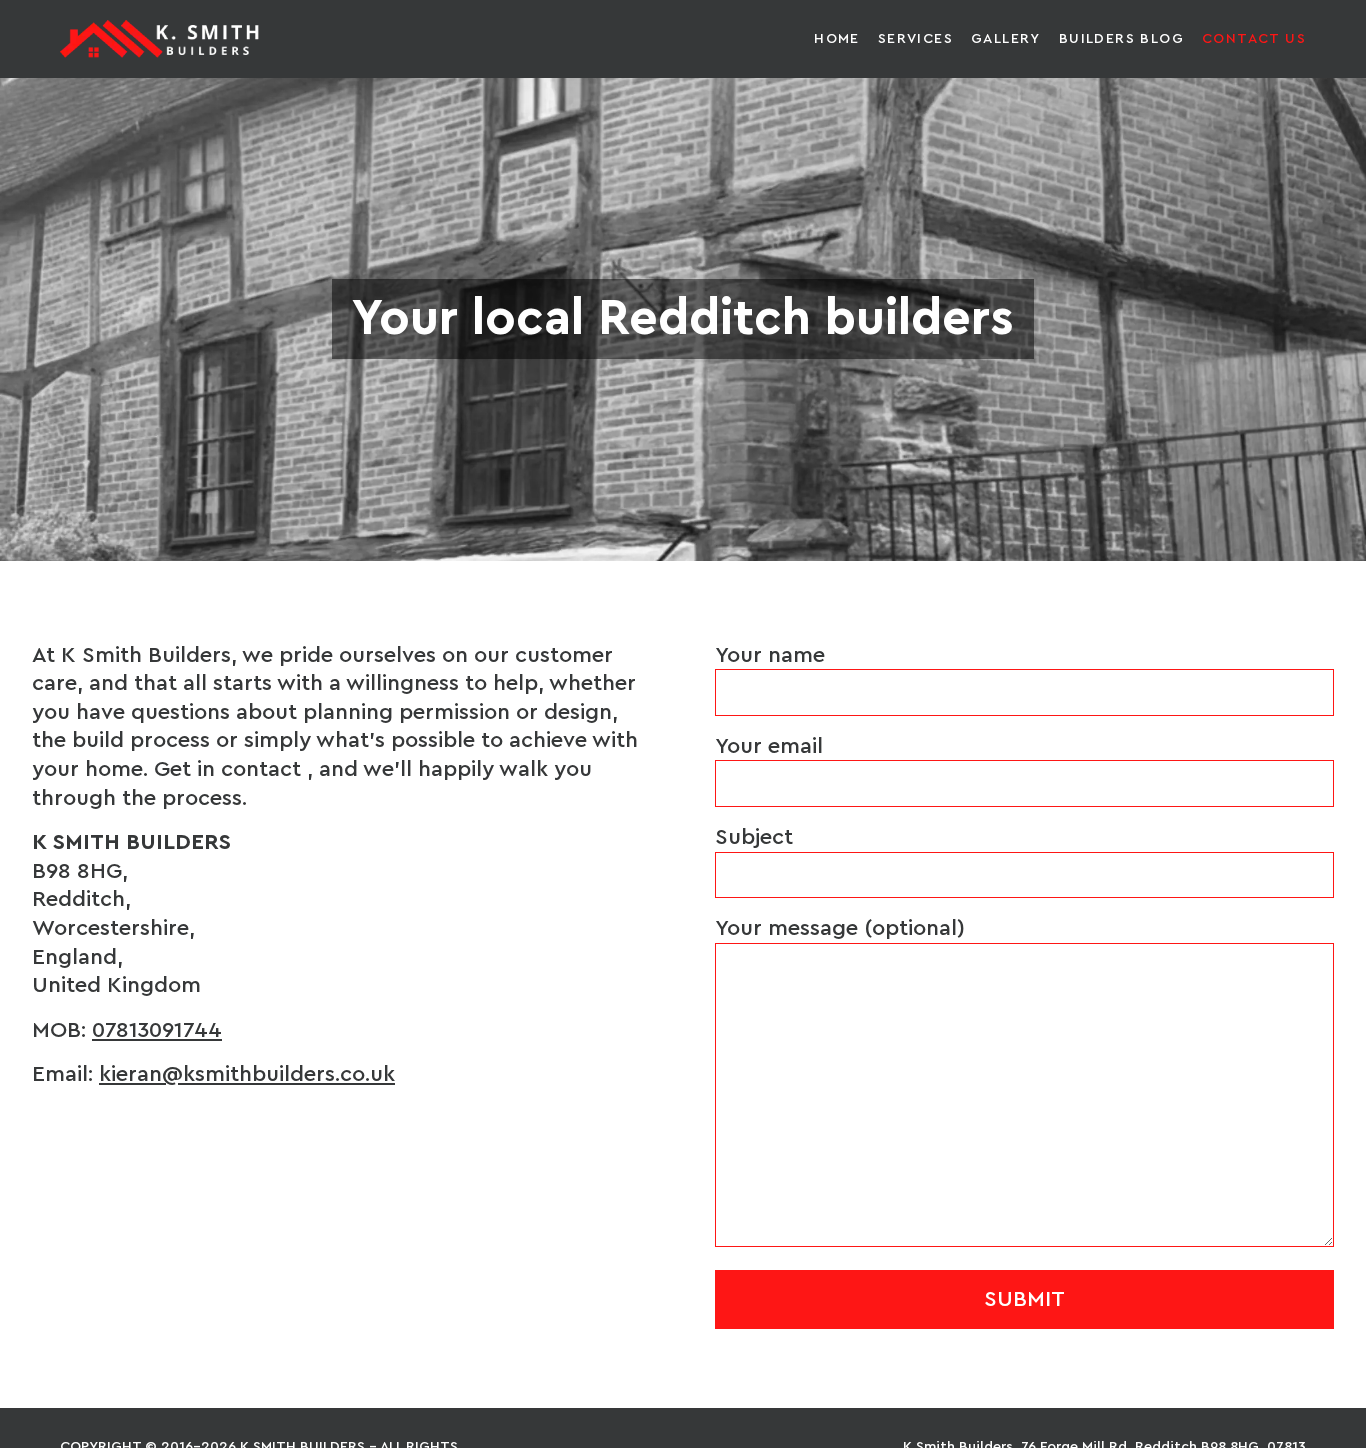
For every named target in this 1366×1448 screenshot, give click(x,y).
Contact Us (1254, 39)
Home (837, 39)
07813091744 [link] (157, 1030)
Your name (770, 655)
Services (915, 39)
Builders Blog (1121, 39)
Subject (754, 837)
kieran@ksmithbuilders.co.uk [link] (247, 1074)
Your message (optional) (840, 928)
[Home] (160, 39)
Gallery (1006, 39)
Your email (769, 746)
